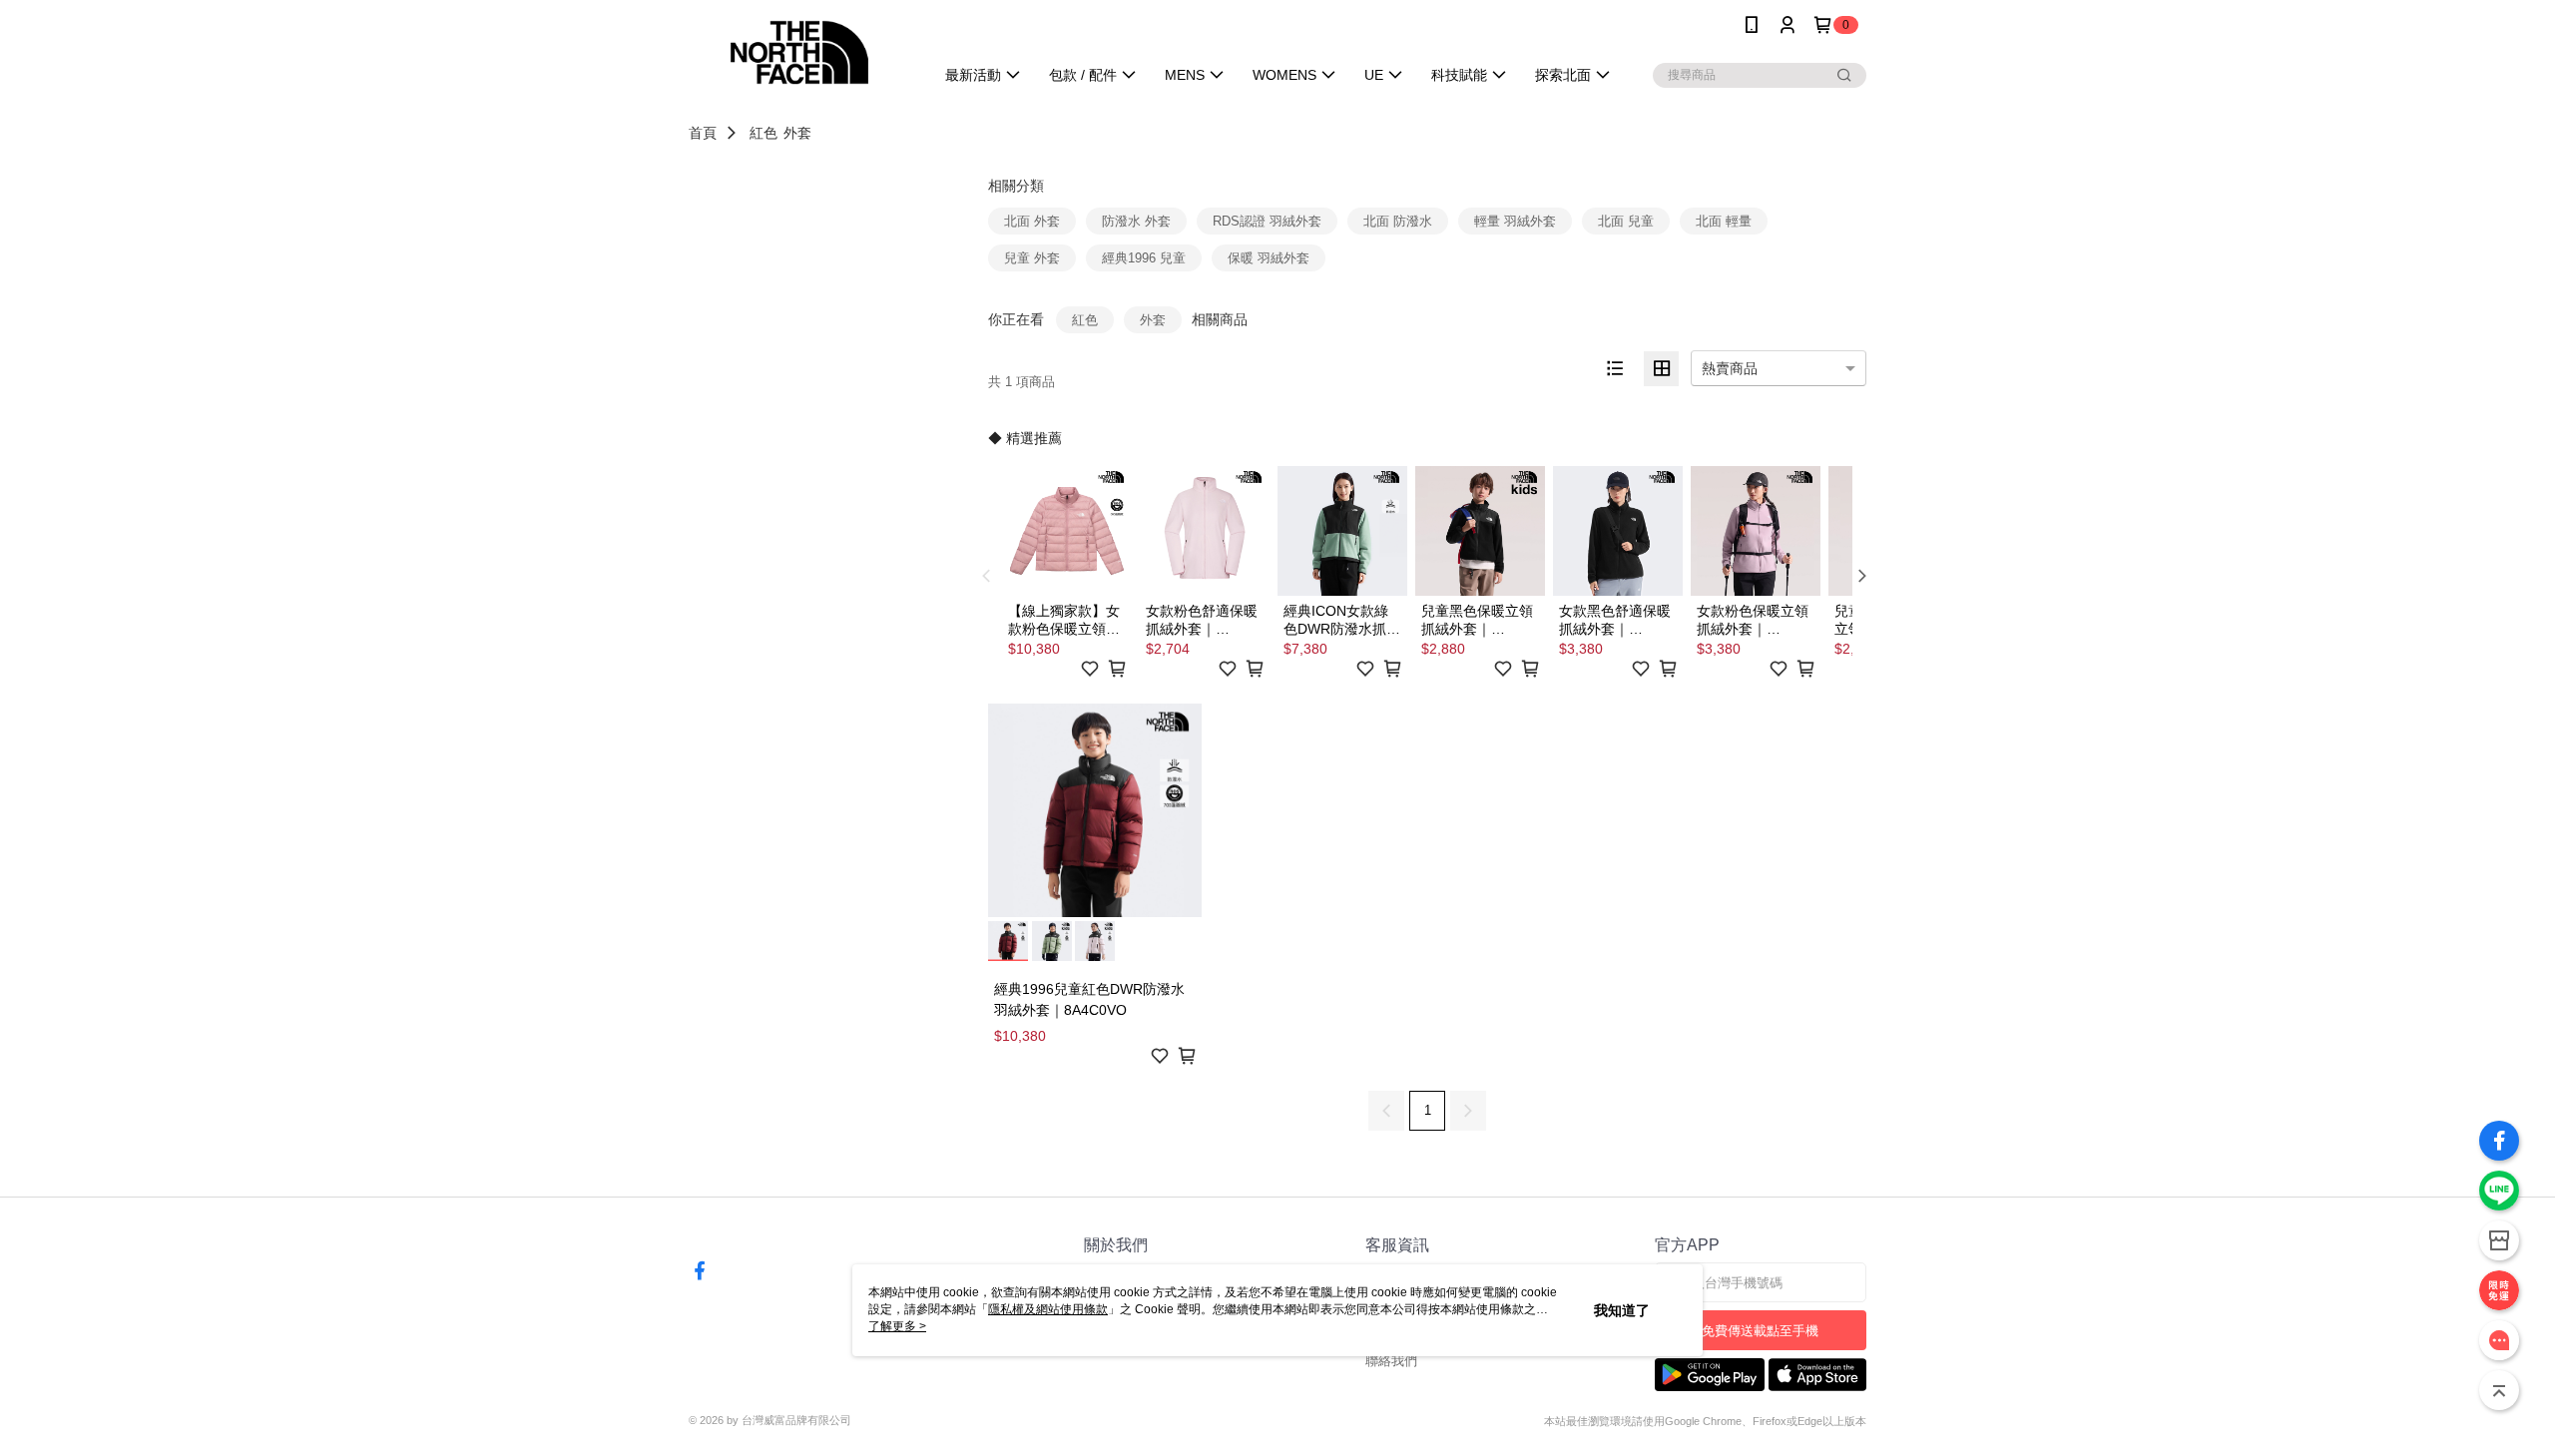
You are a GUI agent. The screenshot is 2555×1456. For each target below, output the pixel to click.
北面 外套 (1032, 221)
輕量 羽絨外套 (1515, 221)
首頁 (703, 133)
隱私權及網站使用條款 (1048, 1309)
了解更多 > (897, 1326)
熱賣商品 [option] (1730, 368)
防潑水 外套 (1136, 221)
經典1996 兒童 (1144, 258)
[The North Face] (799, 52)
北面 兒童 (1626, 221)
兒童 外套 (1032, 258)
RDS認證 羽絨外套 (1267, 221)
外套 (797, 133)
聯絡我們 (1391, 1361)
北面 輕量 (1724, 221)
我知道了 (1622, 1310)
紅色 (764, 133)
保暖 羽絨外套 (1269, 258)
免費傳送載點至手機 (1760, 1331)
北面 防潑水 (1398, 221)
